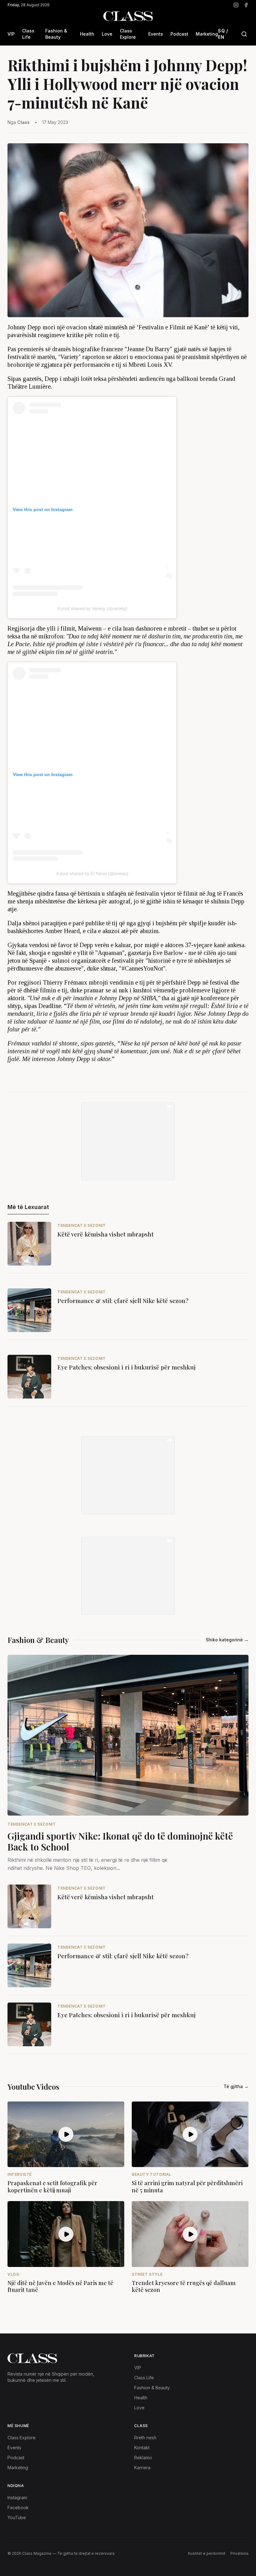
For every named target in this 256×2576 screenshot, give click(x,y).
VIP (11, 34)
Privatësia (239, 2553)
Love (107, 34)
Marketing (207, 34)
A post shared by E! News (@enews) (92, 873)
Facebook (18, 2507)
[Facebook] (246, 5)
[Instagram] (236, 5)
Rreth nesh (145, 2438)
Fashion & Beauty (56, 34)
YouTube (17, 2517)
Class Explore (128, 34)
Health (87, 34)
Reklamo (143, 2458)
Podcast (179, 34)
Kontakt (142, 2448)
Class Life (28, 34)
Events (156, 34)
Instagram (17, 2497)
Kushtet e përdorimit (207, 2553)
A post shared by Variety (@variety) (92, 608)
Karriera (142, 2468)
